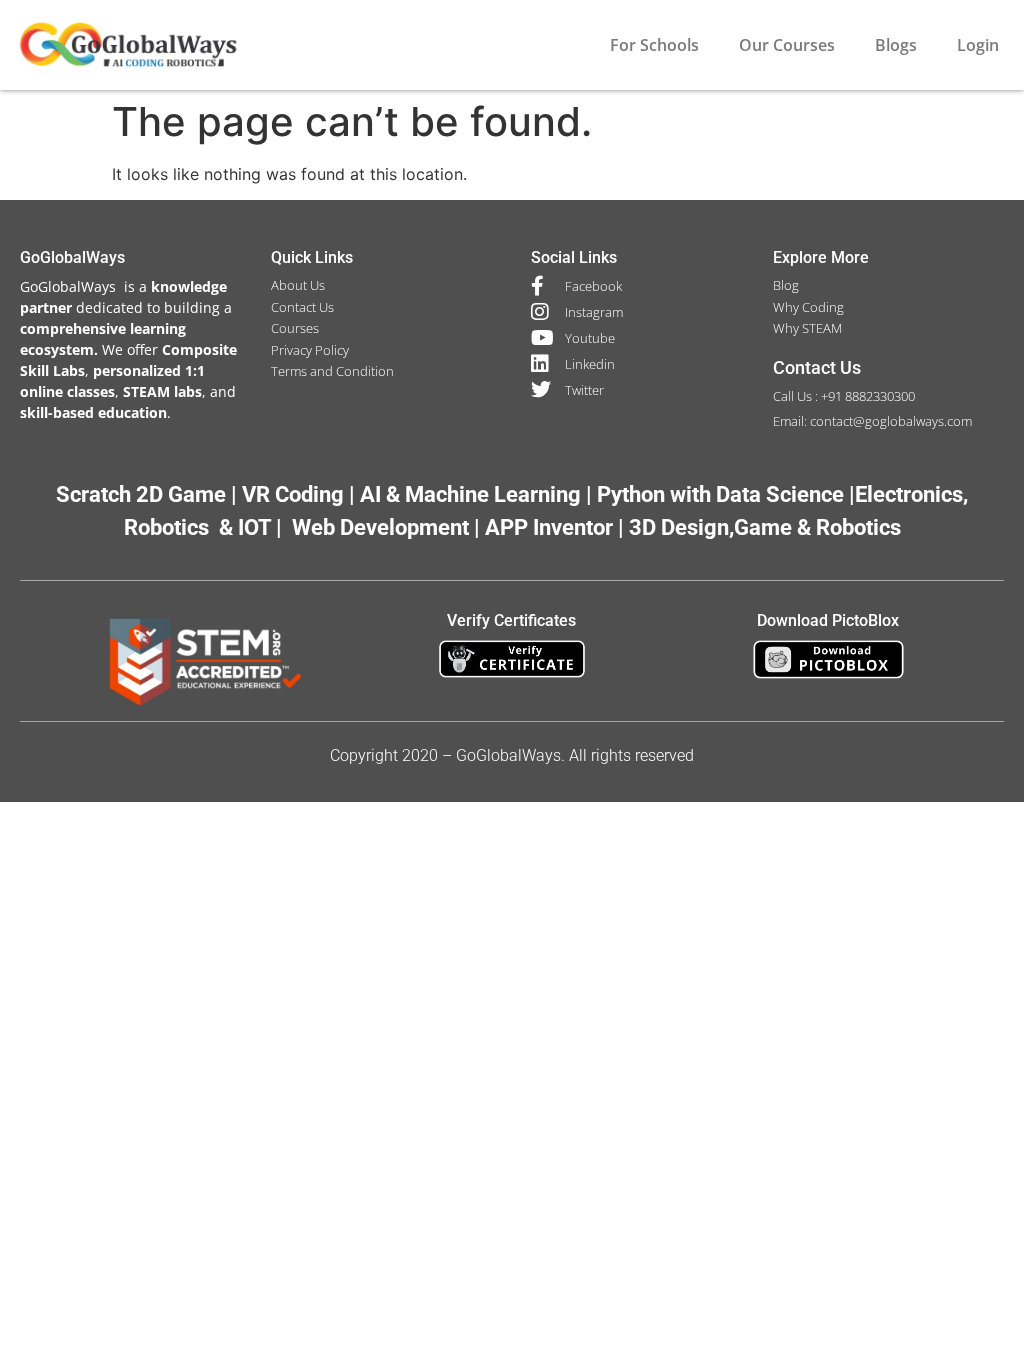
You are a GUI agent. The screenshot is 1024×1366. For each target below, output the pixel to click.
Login (978, 45)
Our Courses (787, 45)
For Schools (654, 45)
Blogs (896, 45)
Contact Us (817, 367)
